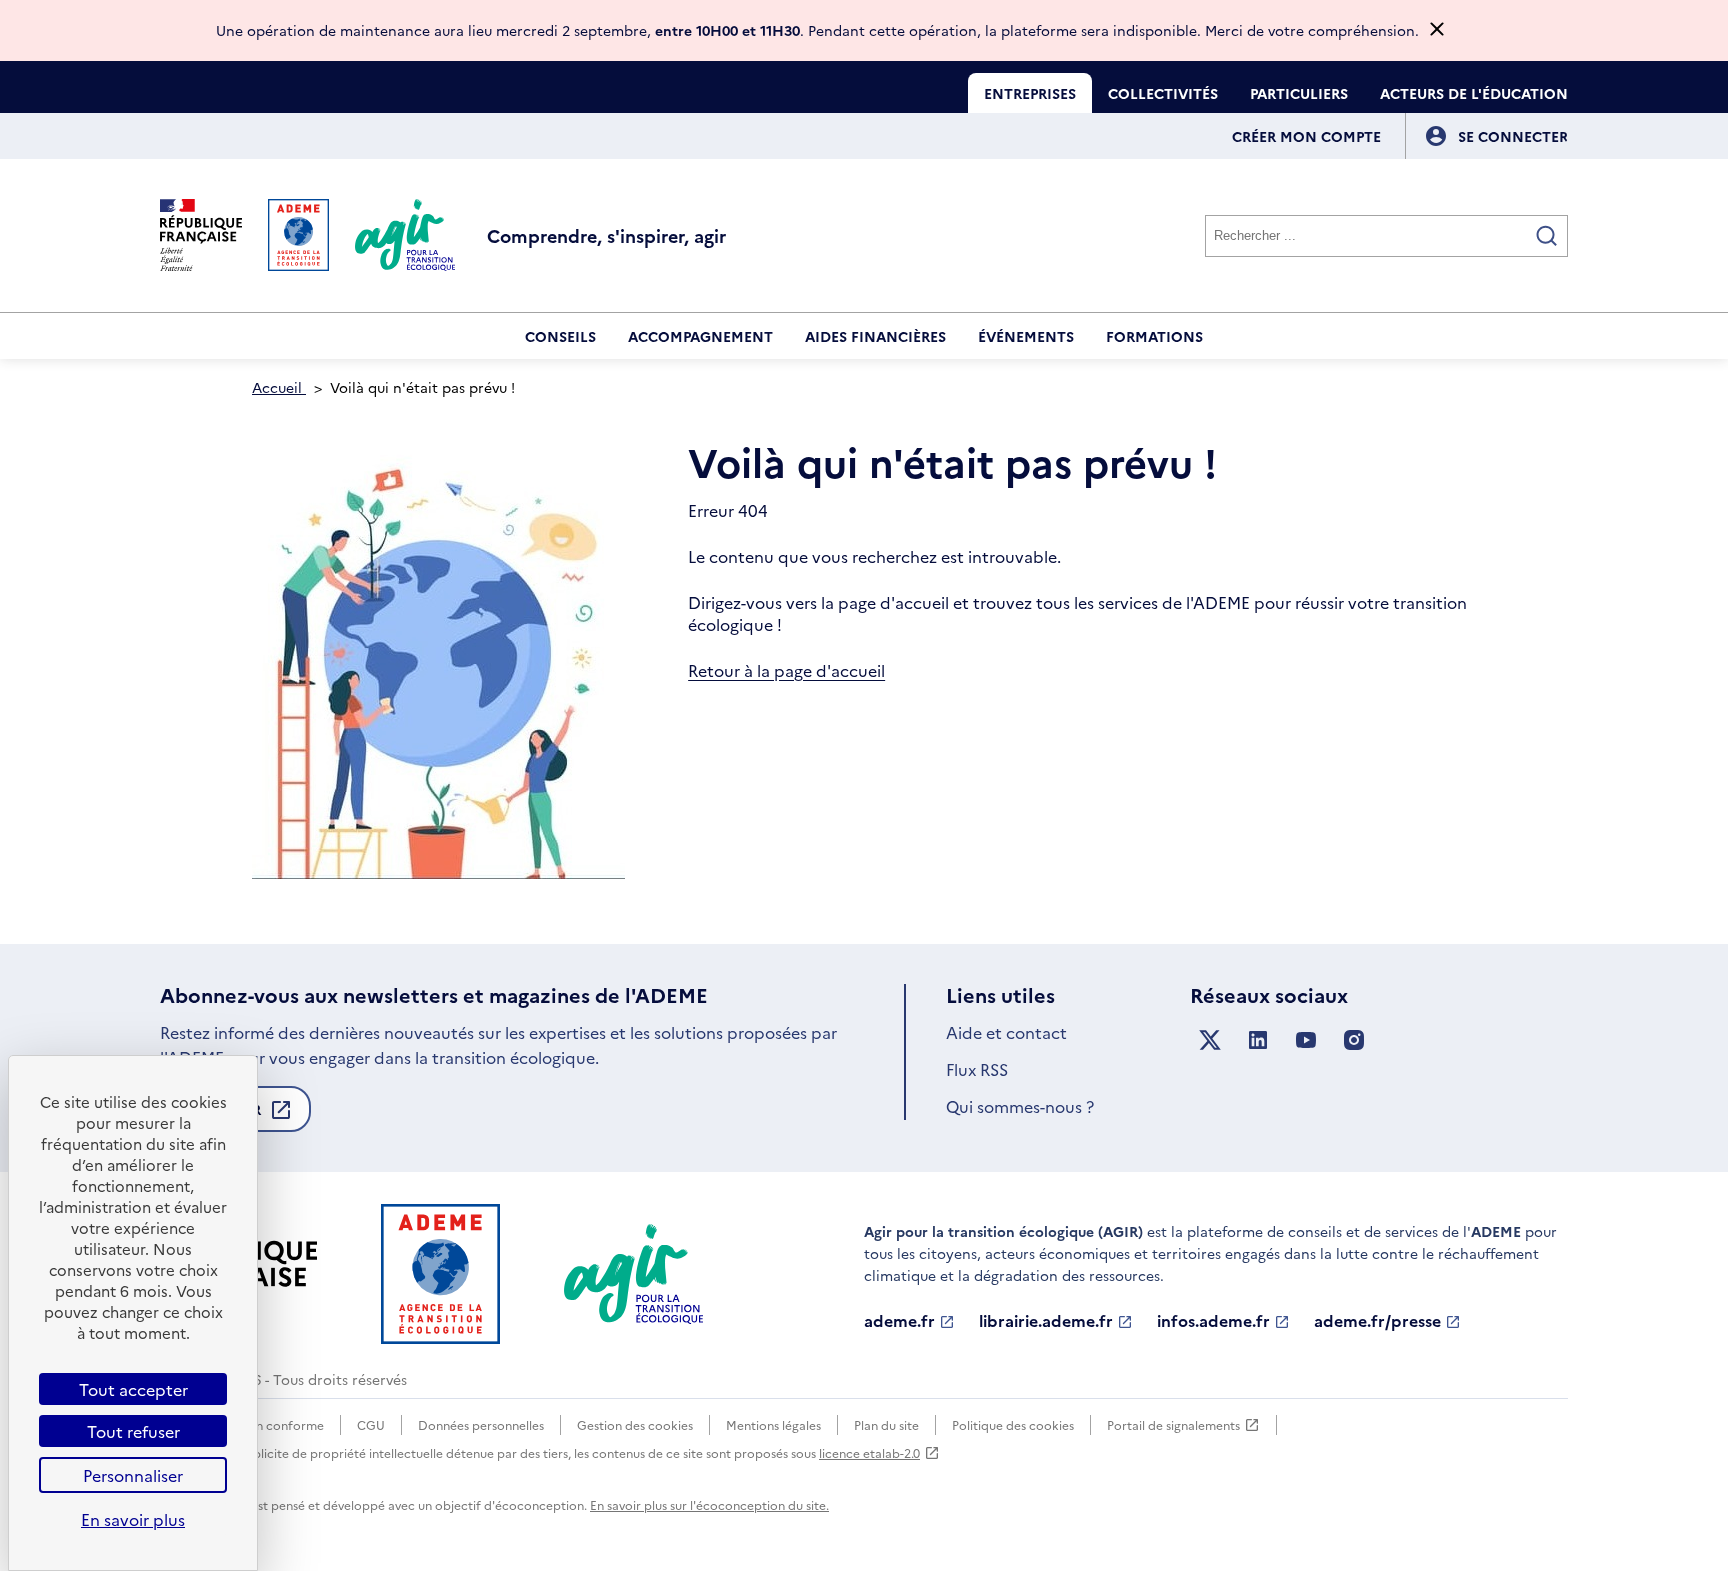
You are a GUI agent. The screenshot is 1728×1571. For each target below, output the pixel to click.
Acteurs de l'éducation (1474, 93)
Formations (1154, 336)
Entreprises (1030, 93)
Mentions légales (773, 1424)
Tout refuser (133, 1431)
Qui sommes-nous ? (1020, 1106)
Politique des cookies (1013, 1424)
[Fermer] (1437, 30)
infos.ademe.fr (1213, 1321)
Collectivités (1163, 93)
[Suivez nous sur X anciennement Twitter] (1210, 1040)
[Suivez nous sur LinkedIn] (1258, 1040)
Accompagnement (700, 336)
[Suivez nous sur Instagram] (1354, 1040)
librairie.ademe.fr (1046, 1321)
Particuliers (1299, 93)
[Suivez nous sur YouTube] (1306, 1040)
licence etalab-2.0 (869, 1452)
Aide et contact (1006, 1032)
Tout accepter (133, 1389)
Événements (1026, 336)
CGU (371, 1424)
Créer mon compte (1306, 136)
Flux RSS (977, 1069)
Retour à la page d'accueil (786, 670)
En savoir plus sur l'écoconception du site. (709, 1504)
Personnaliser (133, 1475)
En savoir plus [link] (133, 1519)
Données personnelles (481, 1424)
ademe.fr (899, 1321)
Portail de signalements (1173, 1425)
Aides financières (875, 336)
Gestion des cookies (635, 1424)
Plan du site (886, 1424)
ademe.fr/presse (1377, 1321)
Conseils (560, 336)
